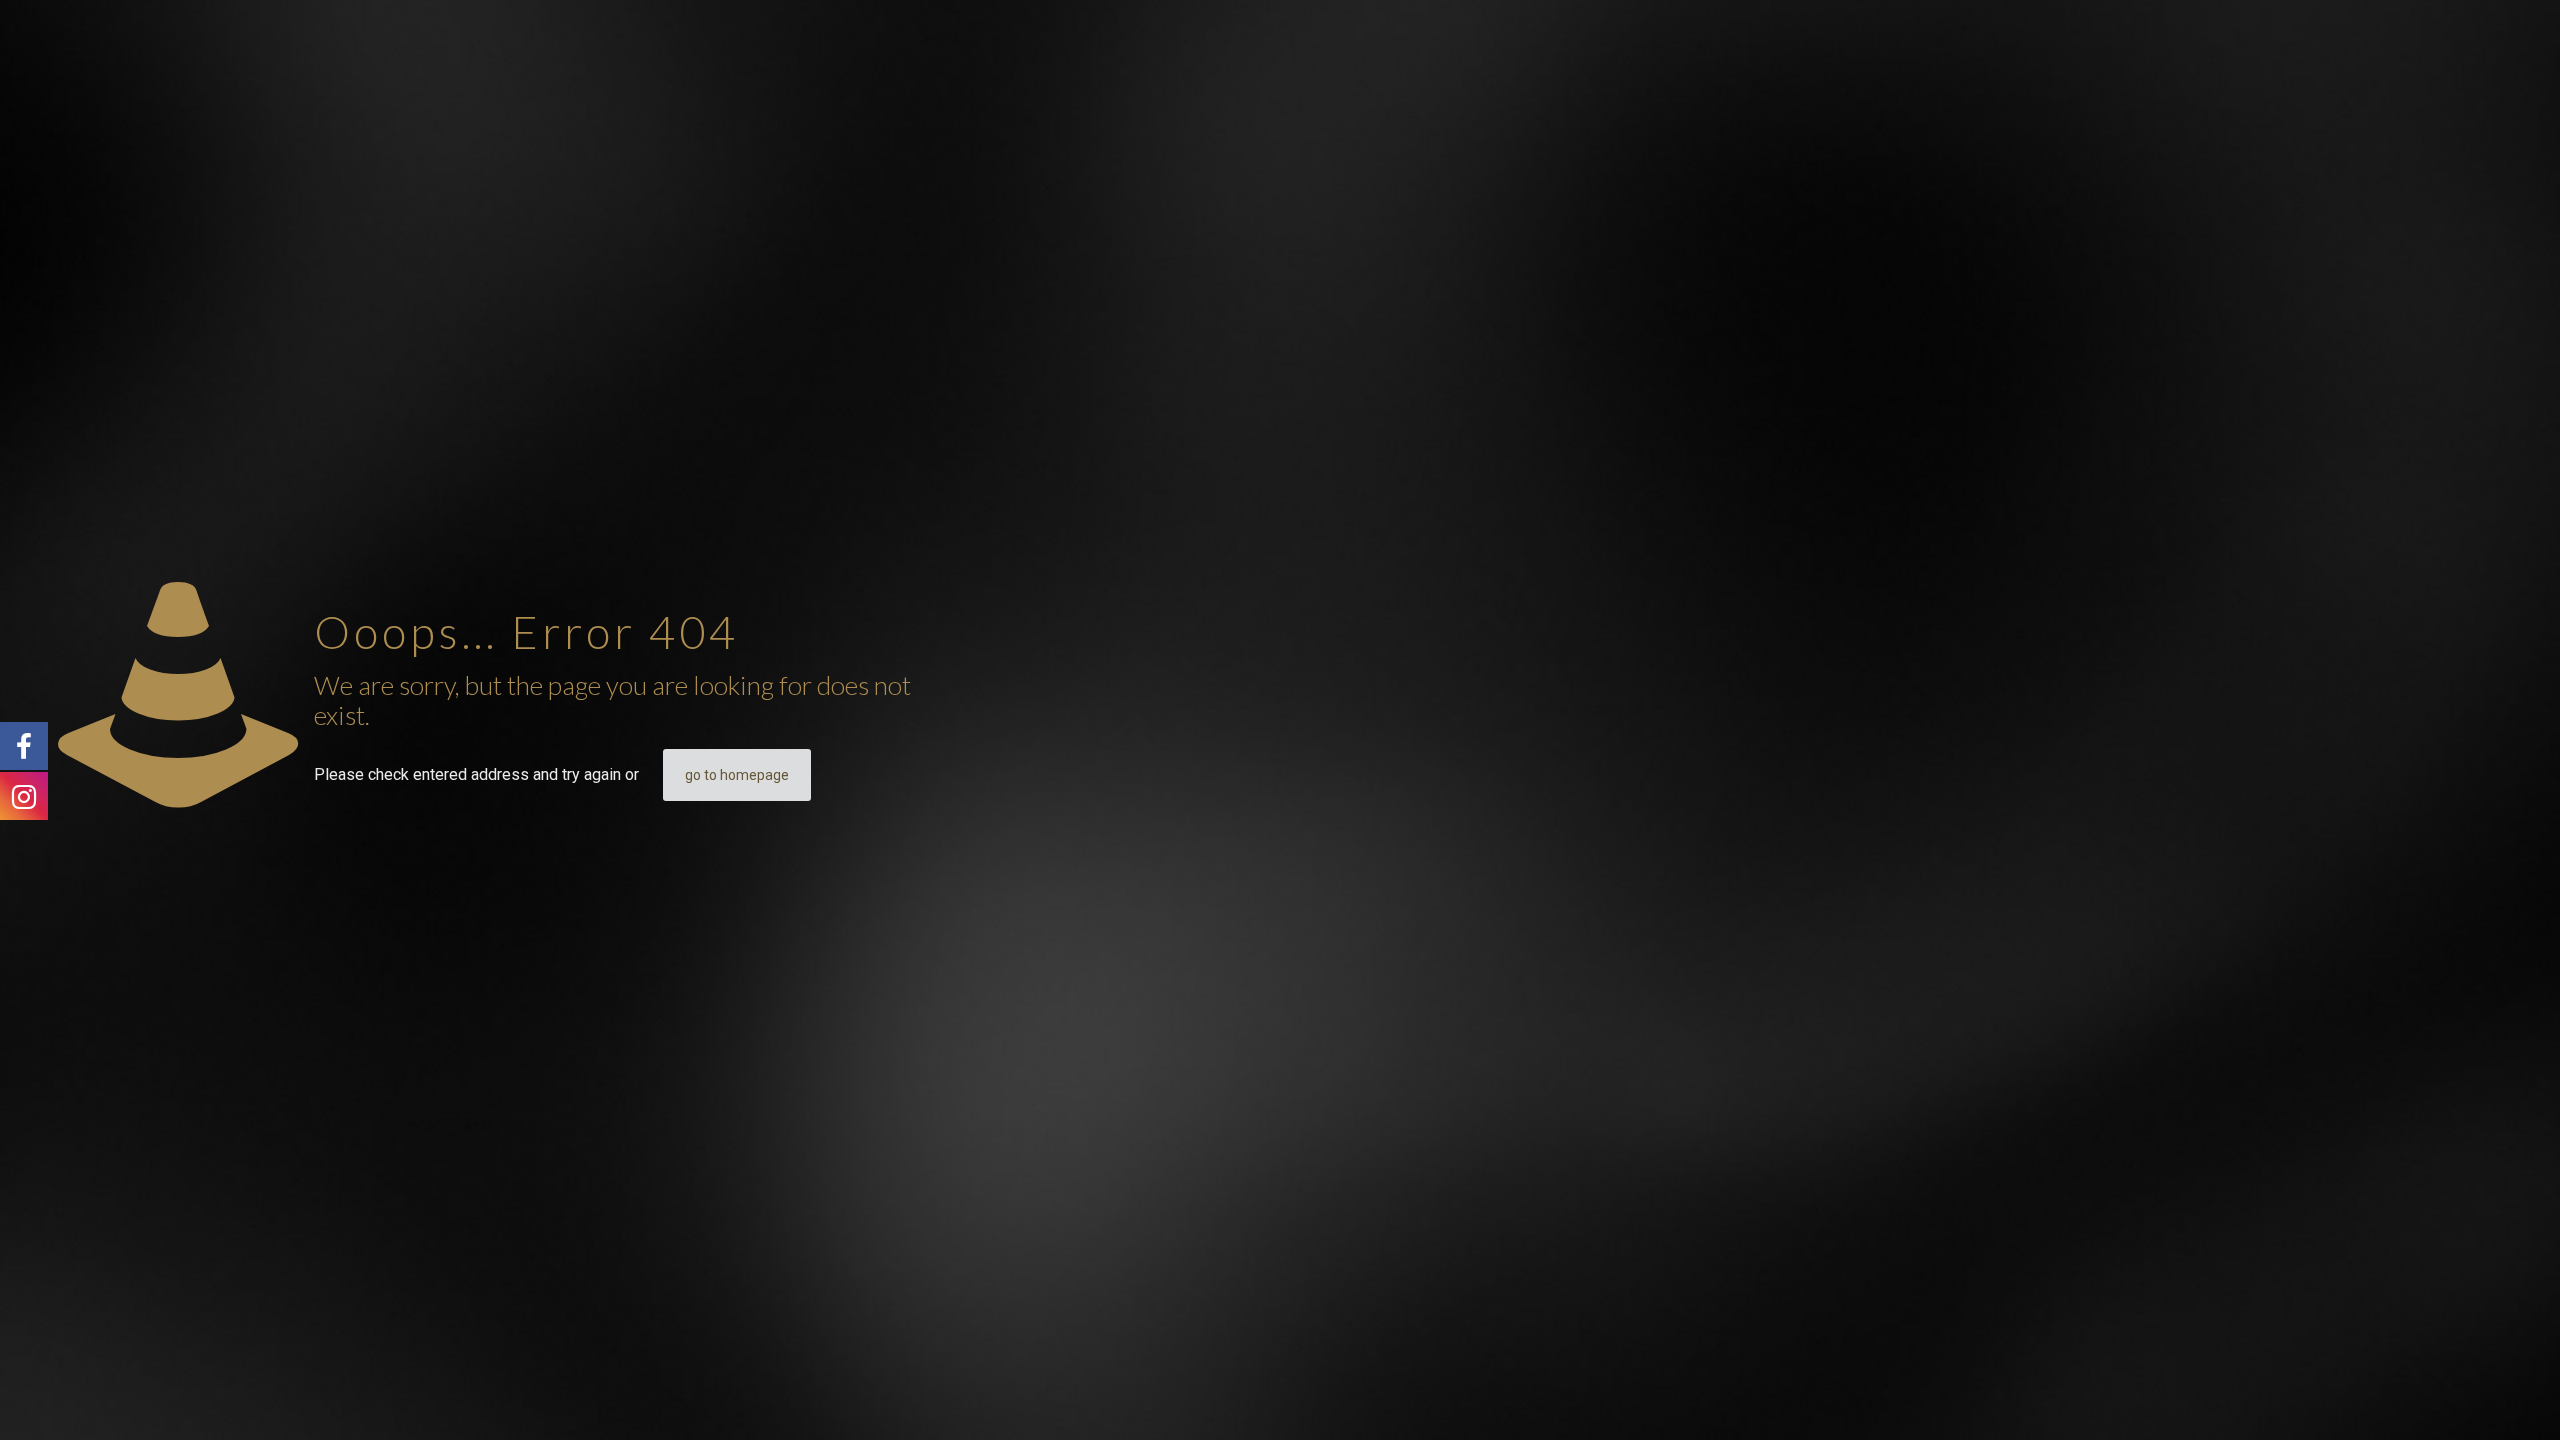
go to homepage (737, 775)
